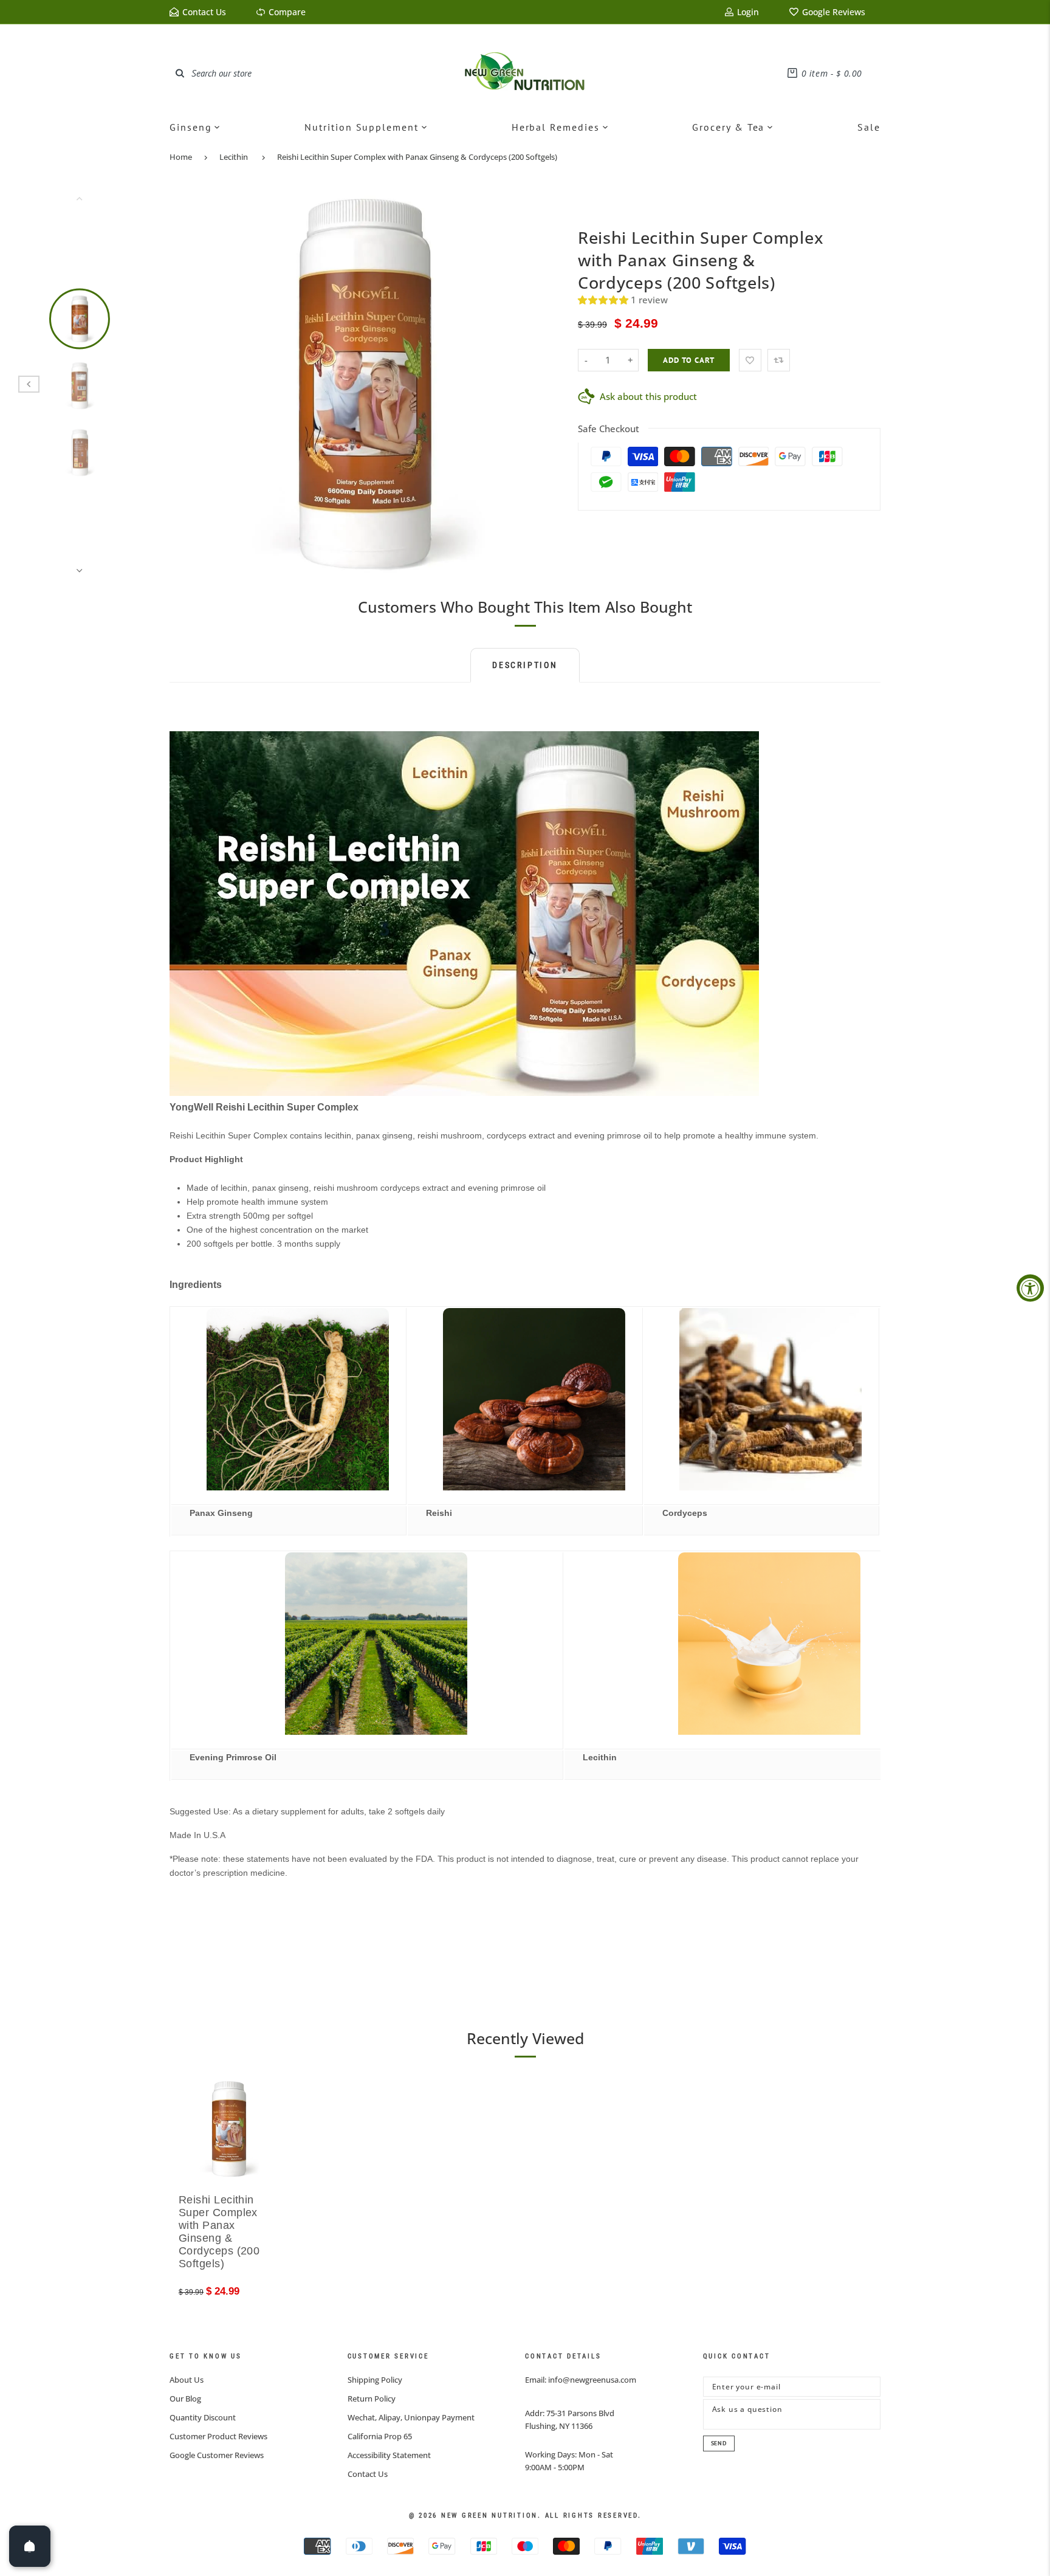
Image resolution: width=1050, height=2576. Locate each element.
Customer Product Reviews (218, 2436)
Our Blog (185, 2399)
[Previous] (187, 384)
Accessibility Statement (389, 2455)
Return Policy (372, 2399)
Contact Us (368, 2474)
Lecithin (234, 157)
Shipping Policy (375, 2380)
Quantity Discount (203, 2417)
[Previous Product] (29, 384)
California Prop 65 (380, 2436)
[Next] (541, 384)
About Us (187, 2380)
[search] (180, 73)
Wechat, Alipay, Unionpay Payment (411, 2417)
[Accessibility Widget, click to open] (1030, 1288)
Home (181, 157)
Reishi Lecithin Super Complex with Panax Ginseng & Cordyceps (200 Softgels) (417, 157)
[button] (604, 300)
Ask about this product (648, 396)
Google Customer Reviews (217, 2455)
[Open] (30, 2546)
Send (719, 2443)
